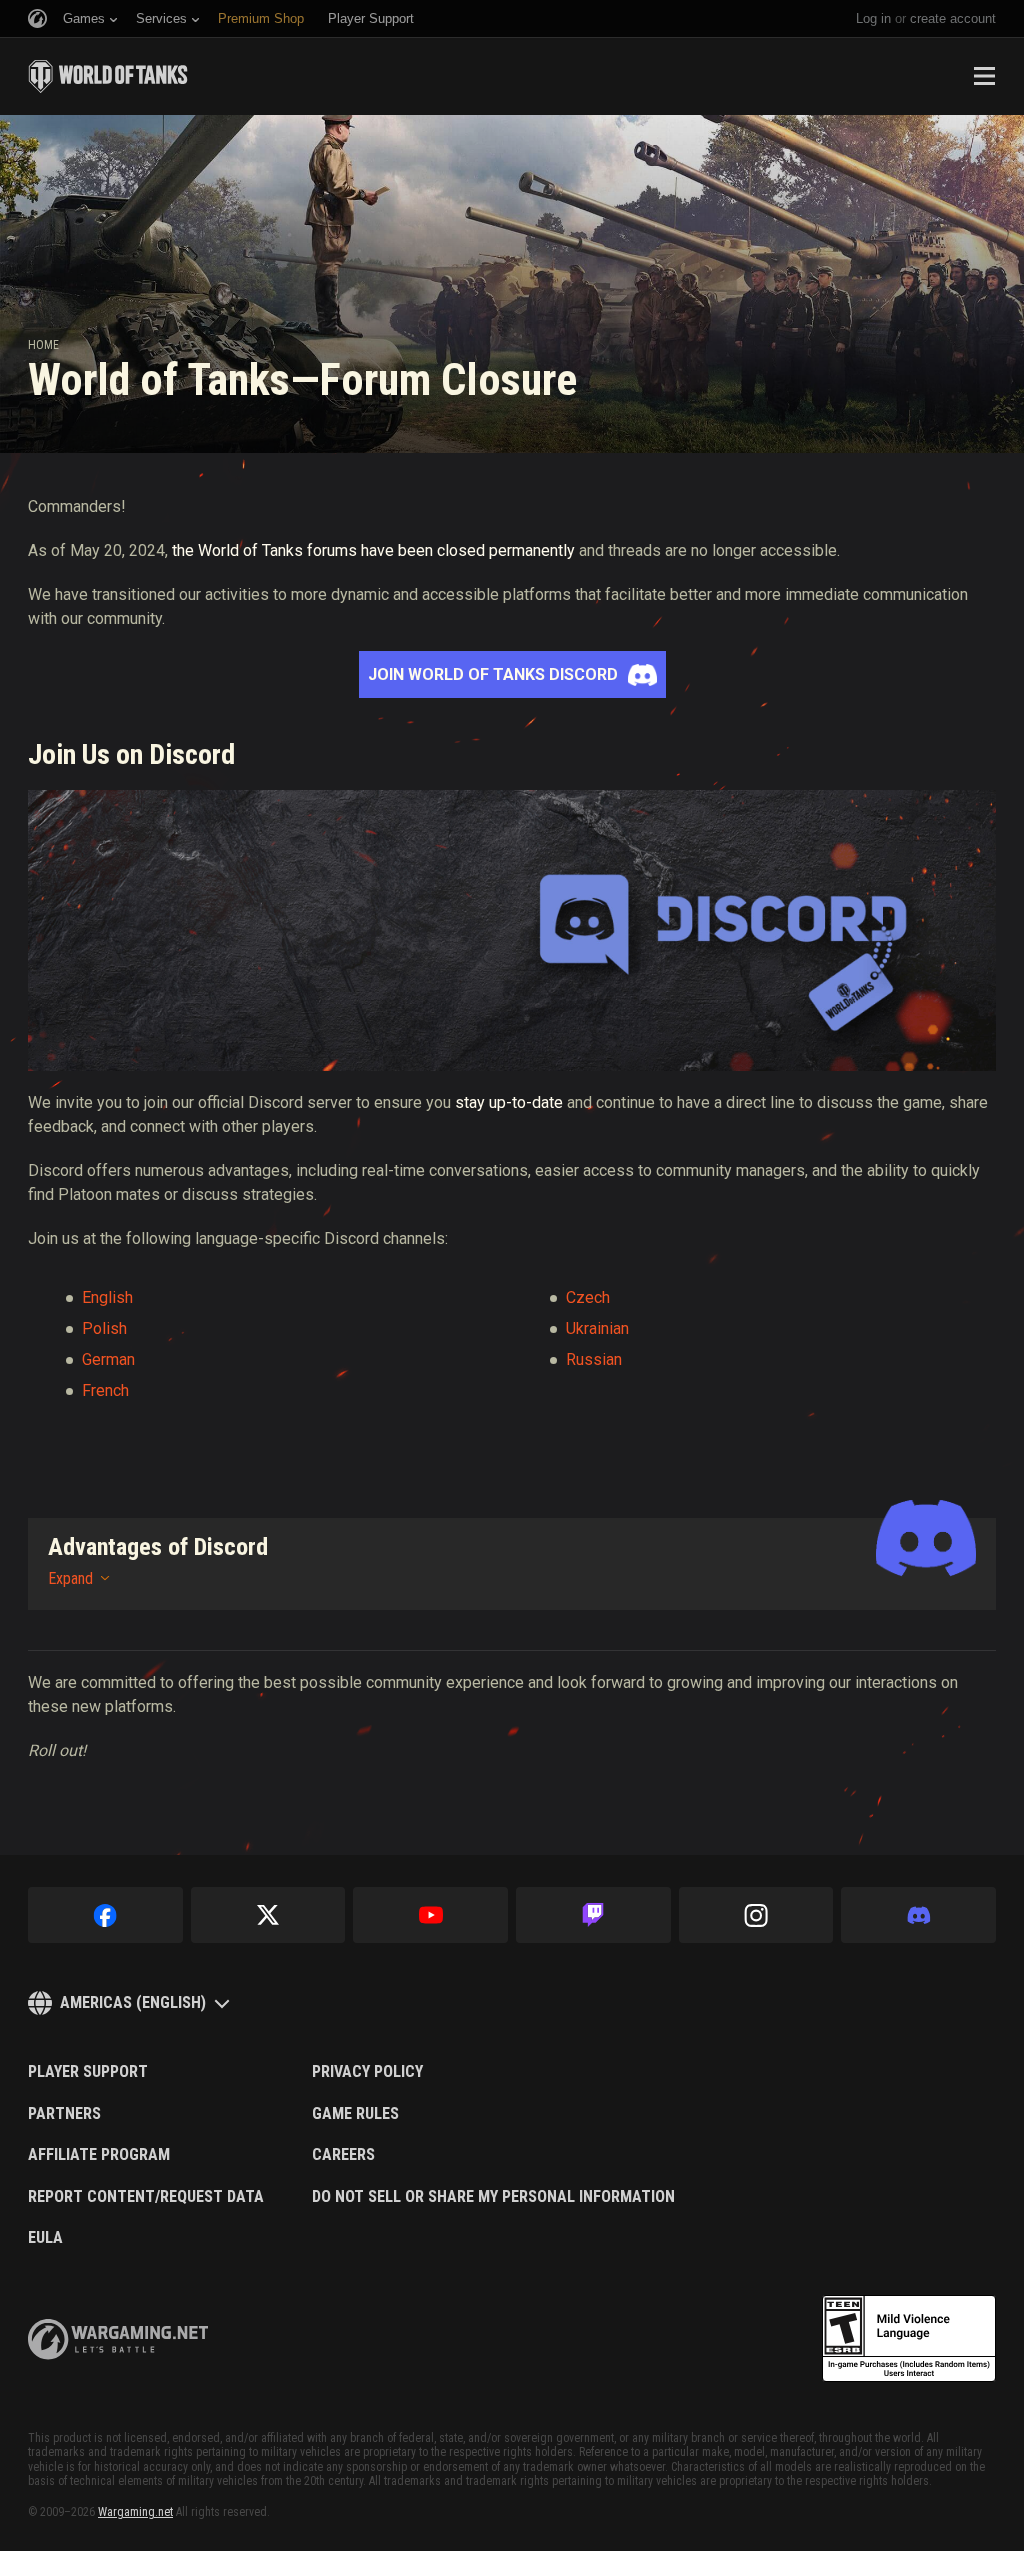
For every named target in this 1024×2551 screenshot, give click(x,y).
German (108, 1359)
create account (953, 18)
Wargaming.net (135, 2512)
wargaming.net (118, 2339)
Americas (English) (133, 2002)
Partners (64, 2114)
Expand (70, 1578)
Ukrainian (597, 1328)
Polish (104, 1328)
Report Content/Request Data (146, 2197)
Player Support (88, 2072)
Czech (588, 1297)
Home (43, 345)
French (105, 1390)
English (107, 1297)
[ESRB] (909, 2339)
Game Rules (355, 2114)
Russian (594, 1359)
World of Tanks (108, 76)
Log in (873, 18)
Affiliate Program (99, 2155)
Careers (343, 2155)
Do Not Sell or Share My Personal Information (493, 2197)
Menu (984, 76)
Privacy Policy (367, 2072)
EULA (45, 2238)
